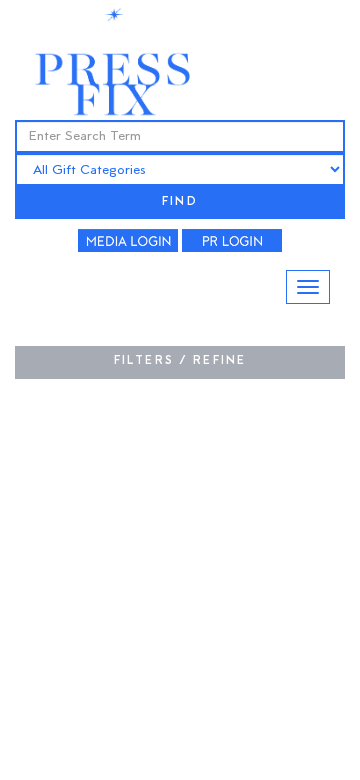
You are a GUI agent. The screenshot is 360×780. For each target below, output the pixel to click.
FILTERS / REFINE (180, 361)
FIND (180, 202)
